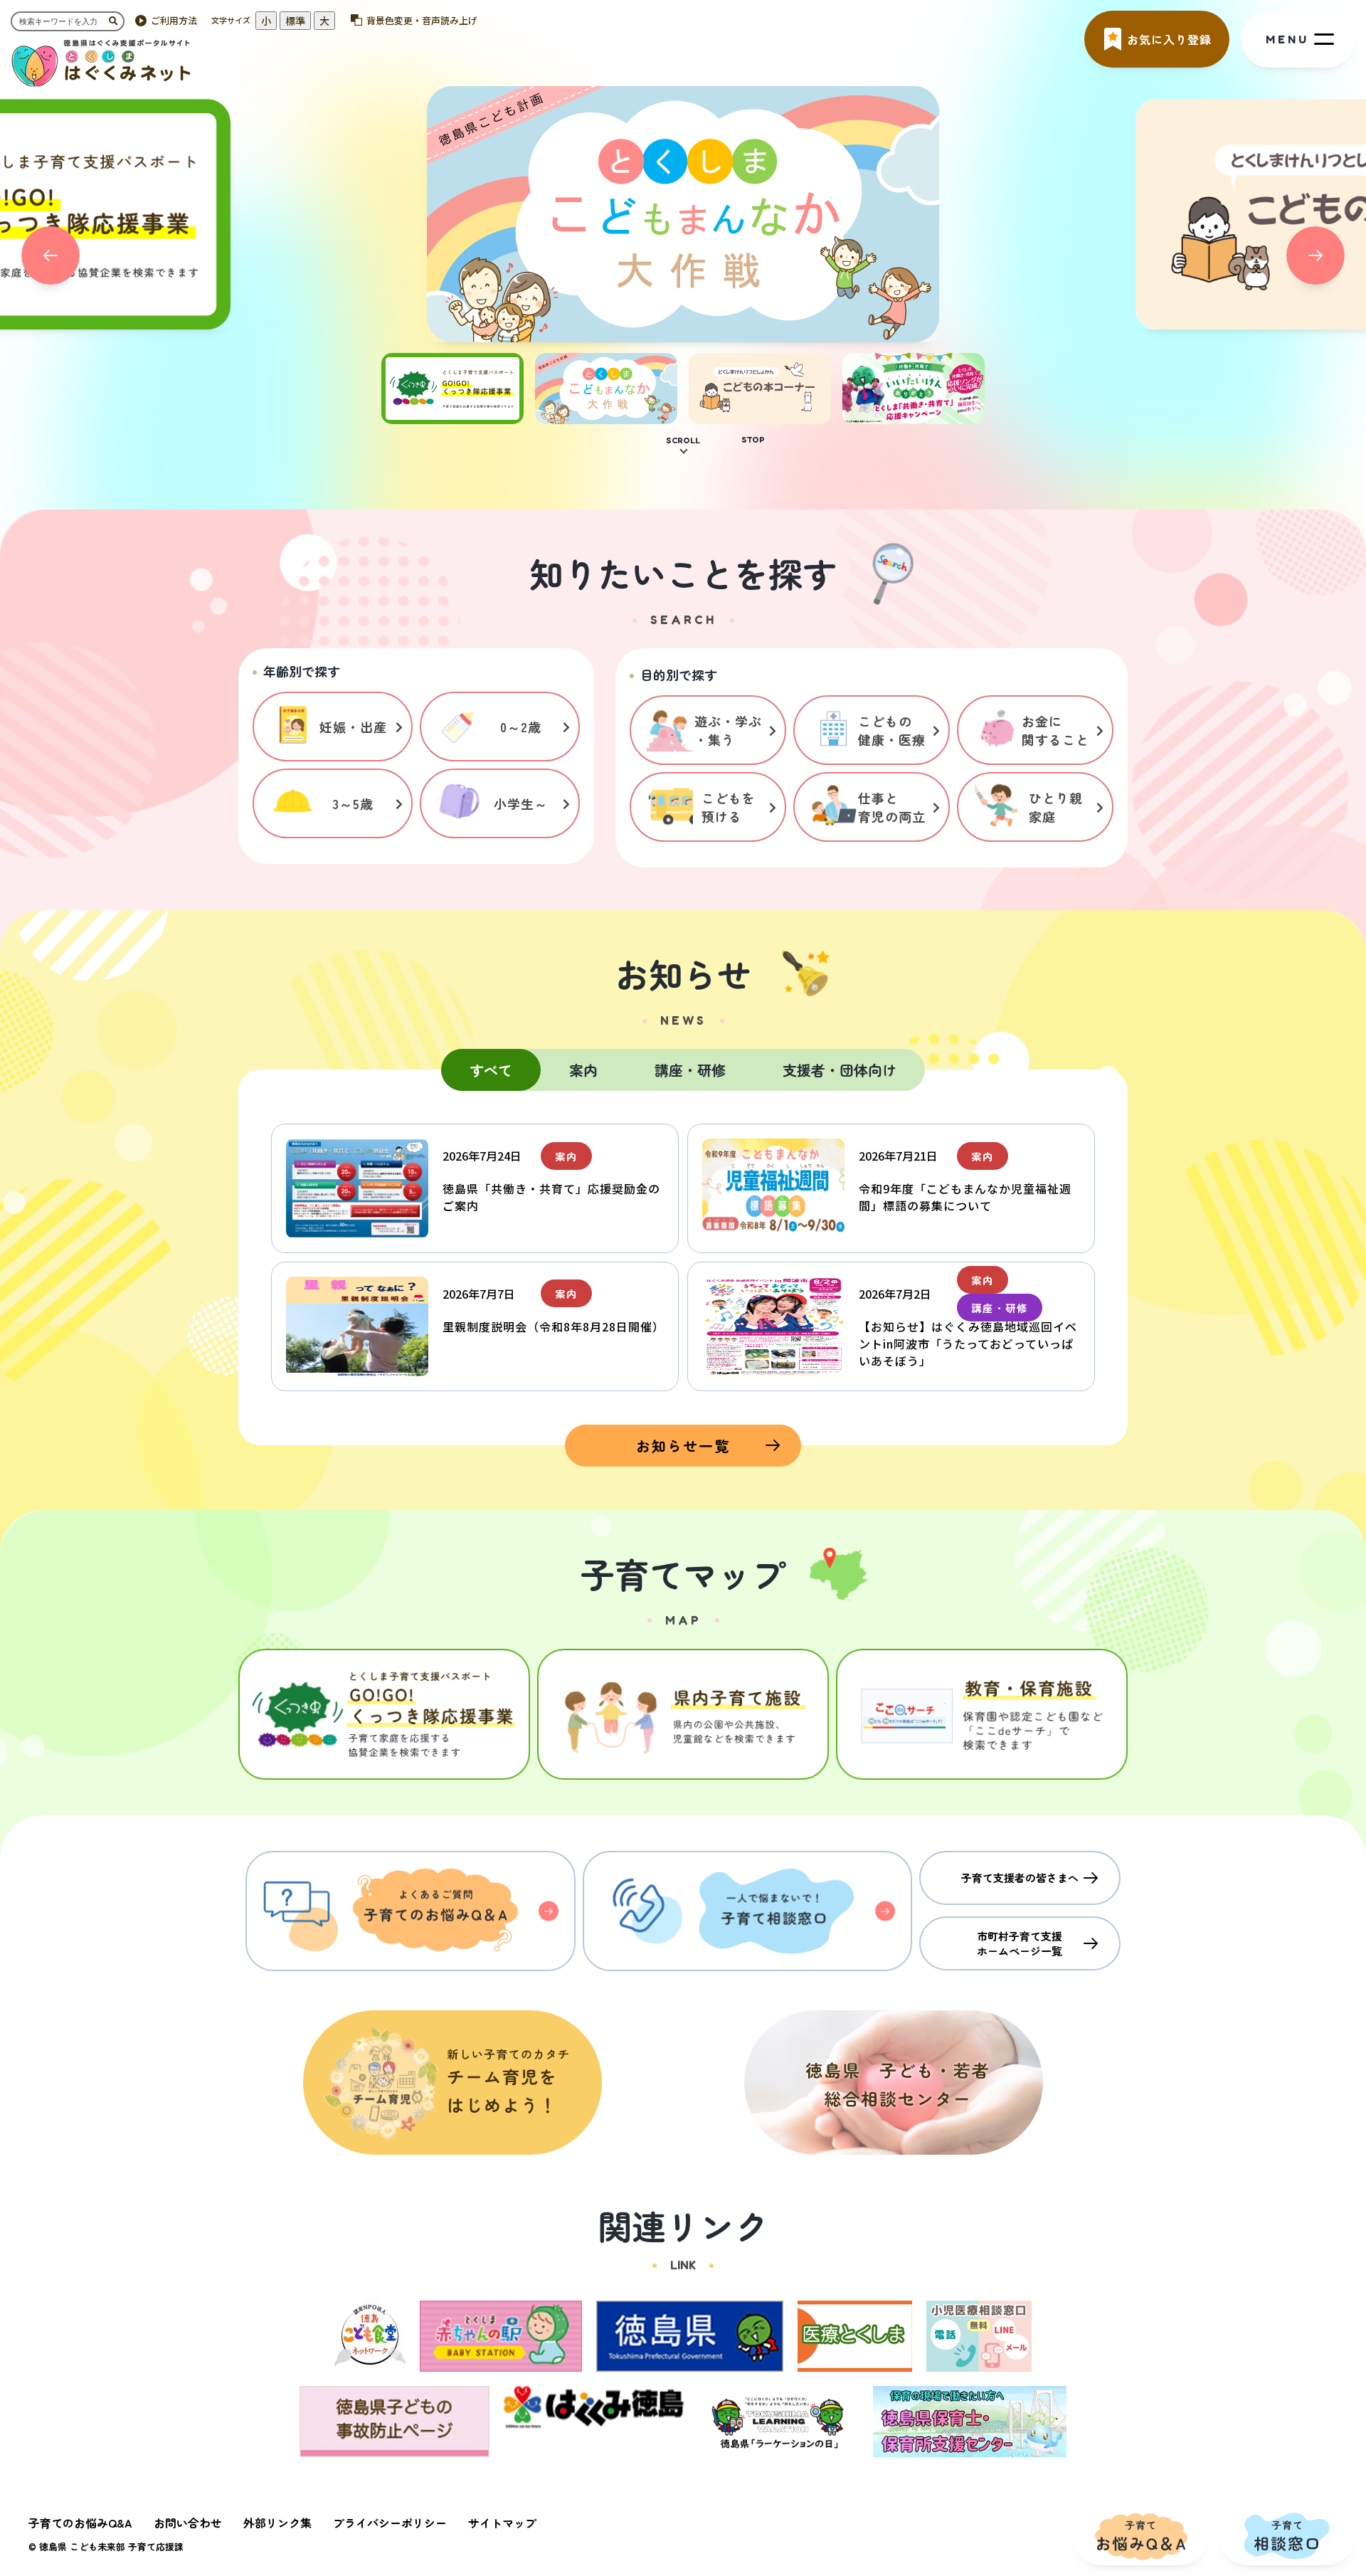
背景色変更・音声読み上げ (422, 20)
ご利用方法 (174, 20)
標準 (295, 21)
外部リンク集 (277, 2523)
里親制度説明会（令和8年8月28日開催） (554, 1326)
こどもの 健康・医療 (892, 730)
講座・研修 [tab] (690, 1070)
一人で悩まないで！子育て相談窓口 (748, 1911)
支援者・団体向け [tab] (840, 1070)
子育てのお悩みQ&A (80, 2523)
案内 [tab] (583, 1070)
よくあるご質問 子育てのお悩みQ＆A (411, 1911)
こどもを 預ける (729, 807)
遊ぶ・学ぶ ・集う (728, 730)
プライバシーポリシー (390, 2523)
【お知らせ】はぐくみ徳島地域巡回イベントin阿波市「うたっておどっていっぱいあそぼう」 (968, 1344)
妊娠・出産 (353, 727)
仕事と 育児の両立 (892, 807)
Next (1315, 255)
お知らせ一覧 (683, 1446)
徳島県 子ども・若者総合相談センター (894, 2083)
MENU (1287, 39)
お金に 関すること (1055, 730)
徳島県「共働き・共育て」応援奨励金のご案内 (551, 1197)
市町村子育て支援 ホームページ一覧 (1020, 1943)
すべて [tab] (491, 1070)
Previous (51, 255)
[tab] (452, 416)
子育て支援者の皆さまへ (1020, 1878)
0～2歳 (521, 727)
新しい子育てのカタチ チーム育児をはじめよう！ (452, 2083)
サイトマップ (502, 2523)
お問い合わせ (188, 2523)
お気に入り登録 (1169, 39)
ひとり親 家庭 (1056, 807)
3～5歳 (353, 803)
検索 (117, 21)
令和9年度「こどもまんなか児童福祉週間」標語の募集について (965, 1197)
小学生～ (521, 803)
